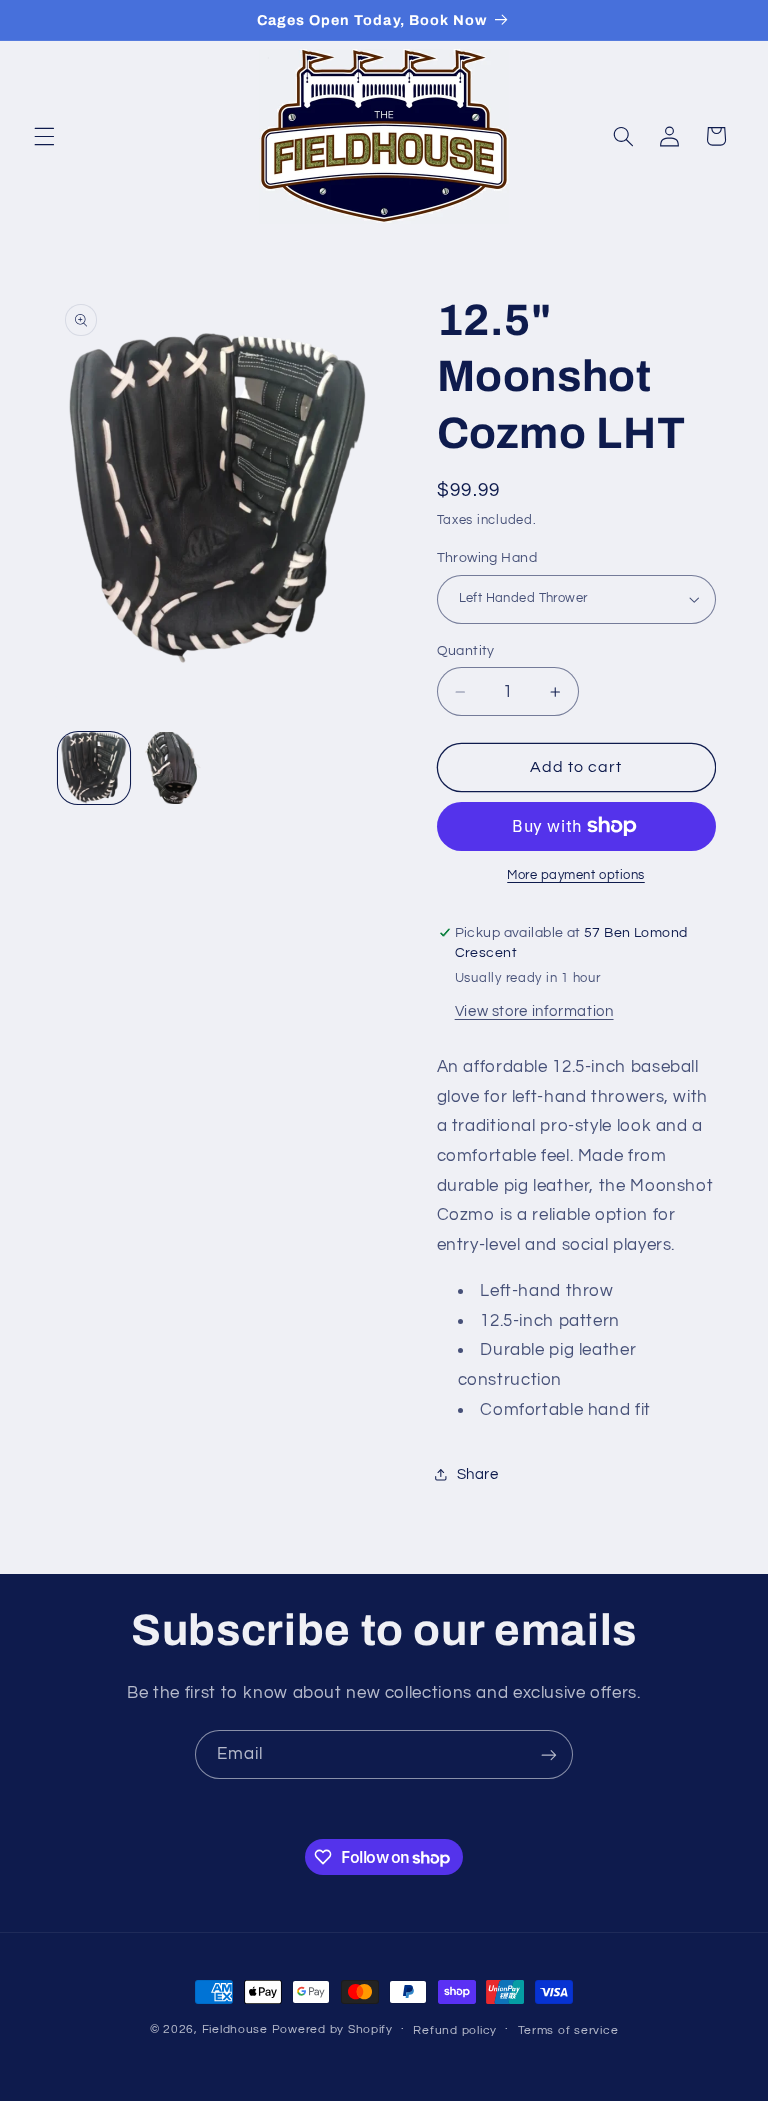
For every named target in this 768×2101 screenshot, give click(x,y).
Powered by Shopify (332, 2029)
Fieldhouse (235, 2029)
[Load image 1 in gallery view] (94, 768)
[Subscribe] (549, 1754)
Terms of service (568, 2030)
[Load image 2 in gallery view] (176, 768)
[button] (44, 136)
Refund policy (455, 2030)
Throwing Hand (487, 558)
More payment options (576, 875)
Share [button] (478, 1474)
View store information (534, 1011)
